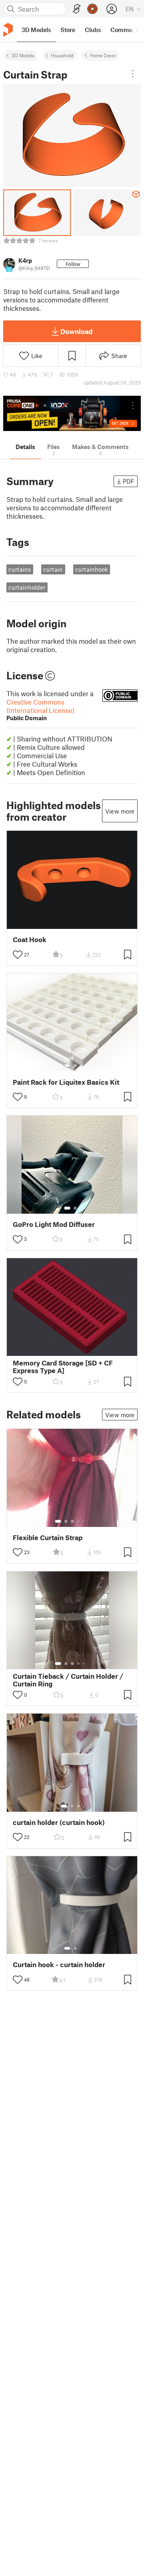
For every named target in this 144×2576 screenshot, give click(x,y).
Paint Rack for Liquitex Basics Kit (66, 1082)
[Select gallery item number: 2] (75, 1065)
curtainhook (92, 569)
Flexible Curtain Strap (48, 1538)
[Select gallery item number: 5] (84, 1521)
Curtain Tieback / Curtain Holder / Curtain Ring (68, 1680)
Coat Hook (30, 940)
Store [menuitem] (68, 30)
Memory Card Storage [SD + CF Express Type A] (63, 1367)
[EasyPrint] (77, 9)
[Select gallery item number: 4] (79, 1521)
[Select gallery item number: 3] (72, 1521)
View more (120, 811)
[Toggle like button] (18, 955)
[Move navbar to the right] (136, 30)
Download (76, 331)
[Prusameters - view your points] (92, 9)
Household (62, 55)
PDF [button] (129, 481)
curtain (53, 569)
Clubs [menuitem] (93, 30)
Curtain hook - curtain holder (59, 1965)
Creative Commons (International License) (40, 710)
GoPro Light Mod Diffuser (54, 1224)
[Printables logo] (8, 30)
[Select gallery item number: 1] (67, 1065)
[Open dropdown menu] (133, 74)
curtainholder (27, 587)
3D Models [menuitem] (36, 30)
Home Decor (103, 55)
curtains (20, 569)
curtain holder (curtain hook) (59, 1822)
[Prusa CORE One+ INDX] (72, 414)
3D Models (23, 55)
